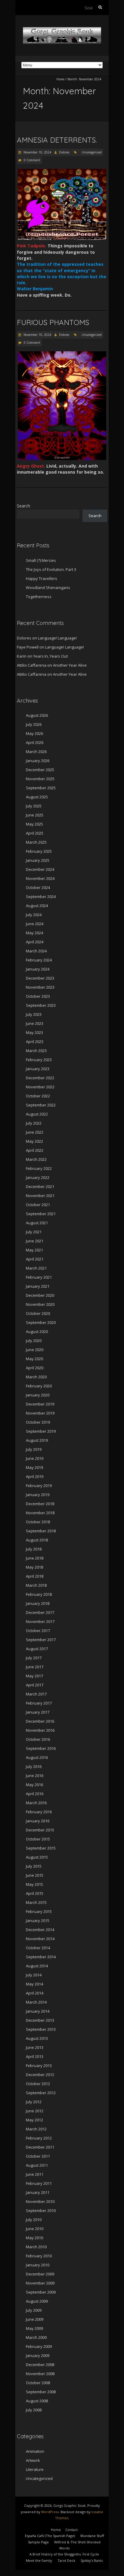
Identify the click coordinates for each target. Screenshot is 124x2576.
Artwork (33, 2460)
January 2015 (38, 1921)
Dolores (64, 152)
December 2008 (40, 2365)
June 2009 (35, 2319)
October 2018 (38, 1522)
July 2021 (34, 1232)
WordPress (50, 2512)
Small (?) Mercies (41, 560)
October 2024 (38, 887)
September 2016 (41, 1748)
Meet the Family (39, 2560)
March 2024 (36, 951)
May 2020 (34, 1359)
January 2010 (38, 2265)
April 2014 (35, 1993)
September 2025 (41, 788)
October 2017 (38, 1631)
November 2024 (40, 878)
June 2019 (35, 1458)
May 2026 (34, 733)
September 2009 (41, 2292)
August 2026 (37, 715)
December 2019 (40, 1404)
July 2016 (34, 1766)
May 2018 (34, 1567)
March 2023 (36, 1051)
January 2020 (38, 1395)
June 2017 (35, 1667)
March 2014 (36, 2002)
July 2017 (34, 1658)
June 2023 (35, 1023)
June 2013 (35, 2047)
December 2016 (40, 1721)
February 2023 (39, 1060)
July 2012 (34, 2102)
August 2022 (37, 1114)
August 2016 (37, 1757)
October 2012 (38, 2084)
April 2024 (35, 942)
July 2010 (34, 2220)
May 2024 (34, 933)
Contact (71, 2530)
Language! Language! (57, 638)
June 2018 (35, 1558)
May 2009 (34, 2328)
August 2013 (37, 2038)
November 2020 (40, 1304)
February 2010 (39, 2256)
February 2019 (39, 1486)
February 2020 (39, 1386)
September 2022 (41, 1105)
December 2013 (40, 2020)
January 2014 (38, 2011)
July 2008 (34, 2410)
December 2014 (40, 1930)
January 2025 (38, 860)
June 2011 (35, 2174)
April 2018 (35, 1576)
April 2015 (35, 1893)
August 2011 (37, 2165)
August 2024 (37, 906)
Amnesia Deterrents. (57, 140)
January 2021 (38, 1286)
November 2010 (40, 2201)
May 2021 (34, 1250)
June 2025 (35, 815)
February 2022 (39, 1168)
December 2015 (40, 1830)
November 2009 (40, 2283)
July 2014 (34, 1975)
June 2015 (35, 1875)
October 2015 (38, 1839)
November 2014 (40, 1939)
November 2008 (40, 2374)
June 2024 (35, 924)
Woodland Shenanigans (48, 588)
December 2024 (40, 869)
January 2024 (38, 969)
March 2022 (36, 1159)
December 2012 (40, 2075)
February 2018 (39, 1594)
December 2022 (40, 1078)
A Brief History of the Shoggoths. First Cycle (64, 2554)
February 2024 (39, 960)
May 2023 (34, 1032)
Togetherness (39, 597)
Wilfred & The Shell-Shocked (77, 2542)
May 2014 (34, 1984)
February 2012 (39, 2138)
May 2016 (34, 1785)
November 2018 (40, 1513)
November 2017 (40, 1621)
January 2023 (38, 1069)
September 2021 (41, 1214)
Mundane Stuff (92, 2536)
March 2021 (36, 1268)
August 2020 (37, 1331)
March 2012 (36, 2129)
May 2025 (34, 824)
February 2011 (39, 2183)
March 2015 (36, 1902)
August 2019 (37, 1440)
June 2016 (35, 1776)
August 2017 (37, 1649)
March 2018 (36, 1585)
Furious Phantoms (53, 322)
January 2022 (38, 1177)
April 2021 (35, 1259)
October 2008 (38, 2383)
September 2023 (41, 1005)
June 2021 (35, 1241)
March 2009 (36, 2337)
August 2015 (37, 1857)
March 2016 (36, 1803)
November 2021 (40, 1196)
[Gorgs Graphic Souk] (62, 30)
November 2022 (40, 1087)
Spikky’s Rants (92, 2560)
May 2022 (34, 1141)
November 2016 (40, 1730)
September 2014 (41, 1957)
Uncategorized (92, 152)
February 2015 (39, 1911)
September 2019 (41, 1431)
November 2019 (40, 1413)
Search (23, 506)
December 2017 (40, 1612)
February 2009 (39, 2346)
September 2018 (41, 1531)
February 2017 (39, 1703)
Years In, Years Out (50, 656)
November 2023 (40, 987)
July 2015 (34, 1866)
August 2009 (37, 2301)
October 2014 (38, 1948)
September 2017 (41, 1640)
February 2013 (39, 2066)
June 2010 (35, 2229)
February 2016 (39, 1812)
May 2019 (34, 1467)
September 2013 (41, 2029)
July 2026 (34, 724)
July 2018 (34, 1549)
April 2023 (35, 1042)
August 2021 (37, 1223)
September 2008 (41, 2392)
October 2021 (38, 1205)
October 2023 (38, 996)
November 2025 (40, 779)
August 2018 (37, 1540)
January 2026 (38, 761)
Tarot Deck (66, 2560)
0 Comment (32, 160)
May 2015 (34, 1884)
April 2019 (35, 1476)
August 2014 (37, 1966)
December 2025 (40, 770)
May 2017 (34, 1676)
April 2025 (35, 833)
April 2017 (35, 1685)
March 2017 (36, 1694)
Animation (35, 2451)
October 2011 (38, 2156)
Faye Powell (28, 647)
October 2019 (38, 1422)
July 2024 (34, 915)
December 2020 (40, 1295)
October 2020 (38, 1313)
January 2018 (38, 1603)
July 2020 (34, 1341)
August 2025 (37, 797)
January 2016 (38, 1821)
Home (60, 79)
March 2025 (36, 842)
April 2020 (35, 1368)
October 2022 (38, 1096)
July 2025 (34, 806)
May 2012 (34, 2120)
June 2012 (35, 2111)
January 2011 (38, 2192)
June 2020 (35, 1350)
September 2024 (41, 897)
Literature (35, 2469)
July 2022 (34, 1123)
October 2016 (38, 1739)
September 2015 (41, 1848)
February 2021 (39, 1277)
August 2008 (37, 2401)
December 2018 (40, 1504)
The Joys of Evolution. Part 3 (51, 569)
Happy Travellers (42, 578)
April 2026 (35, 742)
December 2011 (40, 2147)
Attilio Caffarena (32, 665)
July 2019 (34, 1449)
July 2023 (34, 1014)
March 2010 (36, 2247)
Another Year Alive (70, 665)
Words (64, 2548)
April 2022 (35, 1150)
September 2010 (41, 2211)
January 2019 (38, 1495)
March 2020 (36, 1377)
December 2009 (40, 2274)
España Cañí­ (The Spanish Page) (50, 2536)
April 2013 (35, 2056)
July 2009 (34, 2310)
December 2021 (40, 1187)
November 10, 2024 (37, 152)
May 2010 (34, 2238)
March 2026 (36, 752)
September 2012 (41, 2093)
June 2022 (35, 1132)
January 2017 (38, 1712)
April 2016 (35, 1794)
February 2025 (39, 851)
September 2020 (41, 1322)
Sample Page (38, 2542)
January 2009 (38, 2355)
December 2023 (40, 978)
